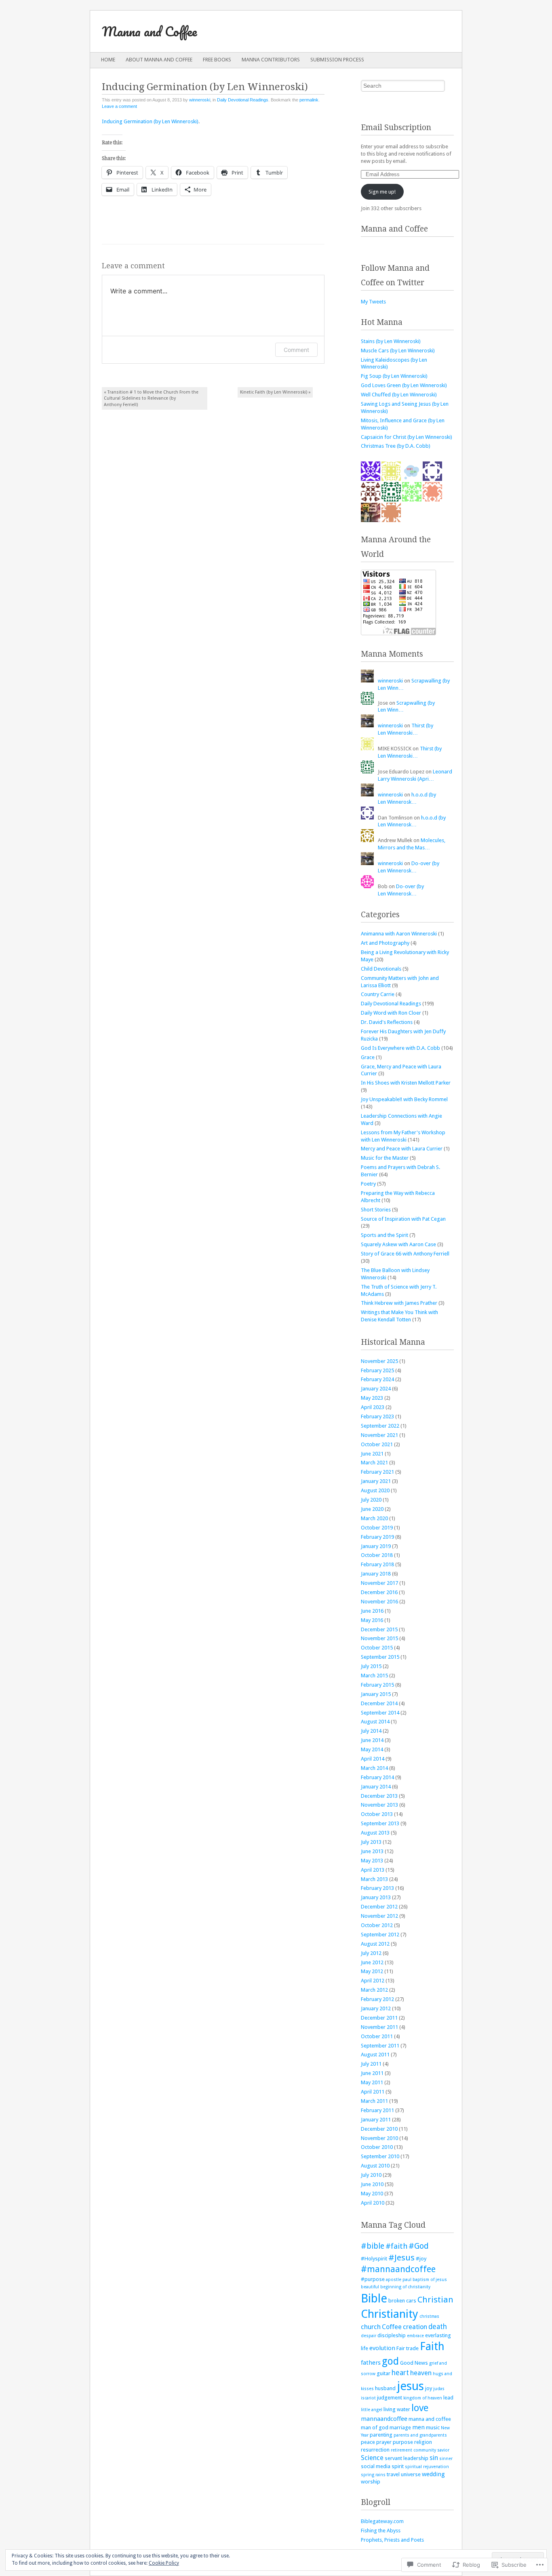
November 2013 (379, 1805)
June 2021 (372, 1454)
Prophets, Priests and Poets (392, 2540)
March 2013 (374, 1879)
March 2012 (374, 1990)
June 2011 (372, 2073)
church (371, 2327)
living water (397, 2409)
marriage (400, 2428)
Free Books (217, 60)
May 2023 (372, 1398)
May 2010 (372, 2194)
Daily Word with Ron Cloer (391, 1013)
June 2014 (372, 1740)
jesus (410, 2386)
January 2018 (376, 1574)
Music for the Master (385, 1158)
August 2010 (375, 2166)
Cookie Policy (164, 2563)
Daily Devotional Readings (243, 100)
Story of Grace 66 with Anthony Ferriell (405, 1254)
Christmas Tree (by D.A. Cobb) (396, 446)
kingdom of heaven (423, 2398)
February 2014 (377, 1777)
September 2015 (380, 1657)
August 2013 (375, 1833)
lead (448, 2398)
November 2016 (379, 1602)
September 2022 (380, 1426)
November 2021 (379, 1435)
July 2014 (371, 1731)
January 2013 (376, 1897)
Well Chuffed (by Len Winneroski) (399, 395)
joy (429, 2388)
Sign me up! (382, 192)
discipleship (392, 2335)
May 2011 (372, 2082)
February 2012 (377, 1999)
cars (411, 2301)
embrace (415, 2336)
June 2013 (372, 1851)
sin (434, 2458)
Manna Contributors (271, 60)
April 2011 (373, 2092)
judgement (390, 2398)
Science (372, 2458)
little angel (372, 2410)
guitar (383, 2373)
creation (415, 2327)
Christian (435, 2300)
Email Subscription (396, 127)
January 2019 (376, 1546)
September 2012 (380, 1935)
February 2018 (377, 1564)
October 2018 (377, 1555)
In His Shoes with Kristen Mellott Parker (406, 1083)
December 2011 (379, 2018)
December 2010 (379, 2129)
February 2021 (377, 1472)
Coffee (392, 2327)
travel (393, 2474)
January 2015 (376, 1694)
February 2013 (377, 1888)
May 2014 (372, 1749)
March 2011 (374, 2101)
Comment (296, 350)
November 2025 (379, 1361)
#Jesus (401, 2258)
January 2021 (376, 1481)
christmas (429, 2316)
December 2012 (379, 1907)
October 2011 (377, 2036)
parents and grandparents (420, 2435)
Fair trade (408, 2348)
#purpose (373, 2279)
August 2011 (375, 2055)
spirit (398, 2466)
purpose (403, 2442)
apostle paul (399, 2280)
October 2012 (377, 1925)
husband (385, 2388)
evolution (382, 2348)
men (418, 2427)
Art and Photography (385, 943)
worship (371, 2482)
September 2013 (380, 1823)
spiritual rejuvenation (427, 2467)
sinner (446, 2459)
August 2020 (375, 1490)
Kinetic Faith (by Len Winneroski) (275, 392)
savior (443, 2450)
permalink (309, 100)
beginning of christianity (405, 2287)
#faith (396, 2246)
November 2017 (379, 1583)
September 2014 (380, 1713)
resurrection (375, 2450)
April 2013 (373, 1870)
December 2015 (379, 1629)
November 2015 (379, 1638)
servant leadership (407, 2458)
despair (369, 2336)
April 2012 (373, 1981)
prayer (384, 2442)
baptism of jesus (430, 2280)
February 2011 (377, 2110)
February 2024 (377, 1379)
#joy (421, 2259)
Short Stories (376, 1210)
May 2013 (372, 1861)
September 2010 (380, 2156)
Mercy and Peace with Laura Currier (402, 1149)
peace (368, 2442)
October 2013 (377, 1814)
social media (376, 2466)
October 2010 (377, 2147)
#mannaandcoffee (398, 2269)
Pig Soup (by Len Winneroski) (394, 376)
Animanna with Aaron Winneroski (399, 934)
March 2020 (374, 1518)
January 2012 (376, 2008)
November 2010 (379, 2138)
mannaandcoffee (384, 2419)
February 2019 (377, 1537)
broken (397, 2301)
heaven (421, 2373)
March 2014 (374, 1768)
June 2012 (372, 1962)
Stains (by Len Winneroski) (391, 341)
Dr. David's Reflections (387, 1022)
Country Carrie (378, 994)
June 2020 (372, 1509)
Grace (368, 1057)
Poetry (368, 1184)
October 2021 (377, 1444)
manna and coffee (430, 2419)
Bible (374, 2298)
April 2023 (373, 1407)
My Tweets (373, 302)
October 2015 (377, 1648)
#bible (373, 2246)
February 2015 (377, 1685)
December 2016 (379, 1592)
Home (108, 60)
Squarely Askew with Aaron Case (398, 1244)
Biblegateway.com (382, 2521)
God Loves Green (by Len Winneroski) (404, 385)
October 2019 (377, 1528)
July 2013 (371, 1842)
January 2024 (376, 1389)
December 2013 (379, 1796)
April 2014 (373, 1759)
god (390, 2361)
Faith (432, 2346)
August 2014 (375, 1722)
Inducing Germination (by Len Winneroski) (150, 121)
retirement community (413, 2450)
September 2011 (380, 2046)
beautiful (370, 2287)
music (433, 2428)
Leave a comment (119, 106)
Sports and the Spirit (385, 1235)
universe (411, 2474)
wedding (433, 2474)
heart (400, 2373)
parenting (381, 2435)
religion (423, 2442)
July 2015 (371, 1666)
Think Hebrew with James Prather (399, 1303)
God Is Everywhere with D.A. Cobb (400, 1048)
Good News (414, 2363)
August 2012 (375, 1944)
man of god (375, 2428)
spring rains (373, 2475)
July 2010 (371, 2175)
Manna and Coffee (149, 31)
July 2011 (371, 2064)
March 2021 (374, 1463)
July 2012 (371, 1953)
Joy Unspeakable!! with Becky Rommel (404, 1099)
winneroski (200, 100)
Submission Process (337, 60)
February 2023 (377, 1416)
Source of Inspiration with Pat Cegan (403, 1219)
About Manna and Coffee (159, 60)
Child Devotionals (381, 969)
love (420, 2408)
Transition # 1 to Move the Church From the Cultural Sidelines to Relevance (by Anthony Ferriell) (151, 398)
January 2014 (376, 1787)
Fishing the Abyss (381, 2531)
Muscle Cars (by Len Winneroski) (398, 351)
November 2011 (379, 2027)
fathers (371, 2363)
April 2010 (373, 2203)
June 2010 (372, 2184)
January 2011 (376, 2120)
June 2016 (372, 1611)
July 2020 (371, 1500)
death (438, 2327)
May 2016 (372, 1620)
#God (419, 2246)
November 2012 (379, 1916)
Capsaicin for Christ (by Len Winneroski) (407, 437)
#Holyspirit (374, 2259)
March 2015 (374, 1676)
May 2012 (372, 1971)
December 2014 (379, 1703)
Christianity (390, 2314)
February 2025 (377, 1370)
